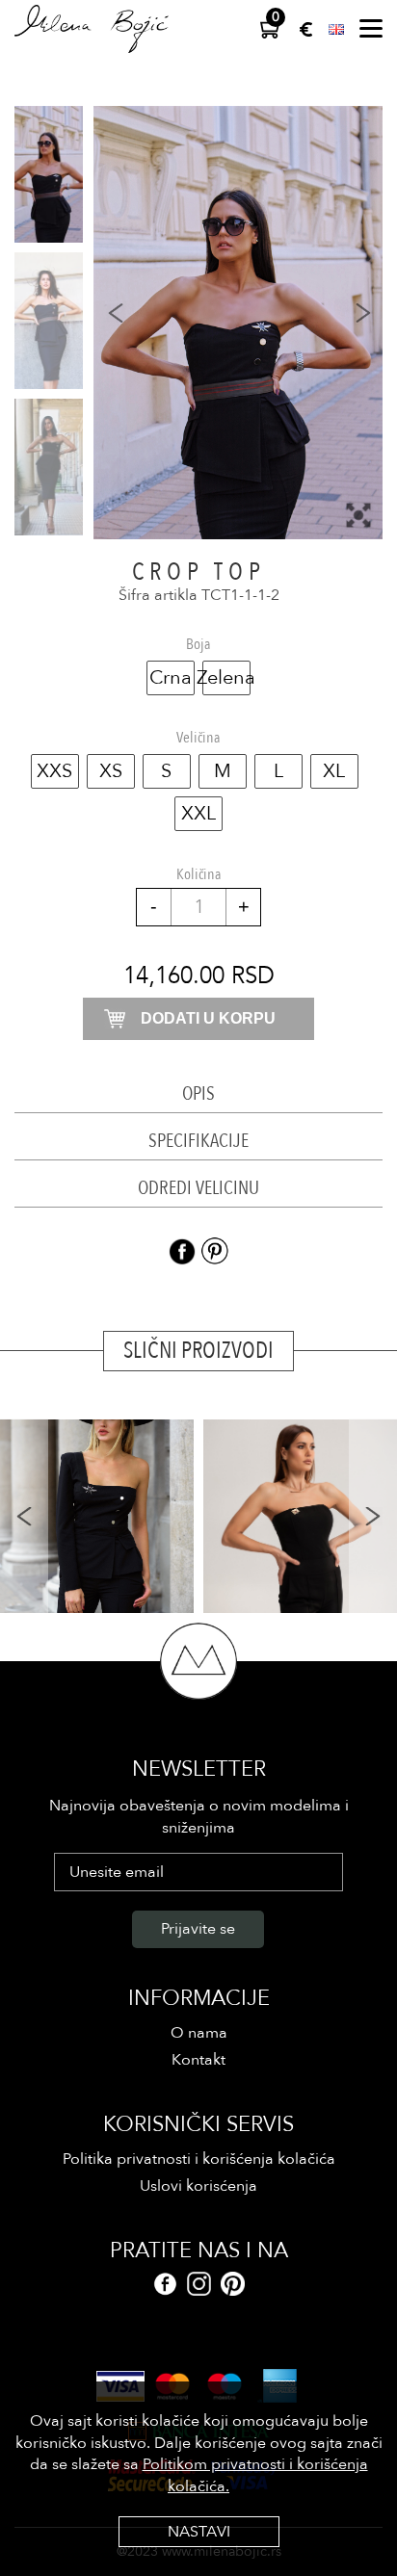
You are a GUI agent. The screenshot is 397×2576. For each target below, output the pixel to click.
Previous (24, 1516)
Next (373, 1516)
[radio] (171, 678)
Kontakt (198, 2060)
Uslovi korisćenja (198, 2186)
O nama (199, 2033)
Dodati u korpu (208, 1018)
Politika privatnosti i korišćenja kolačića (199, 2159)
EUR (306, 29)
